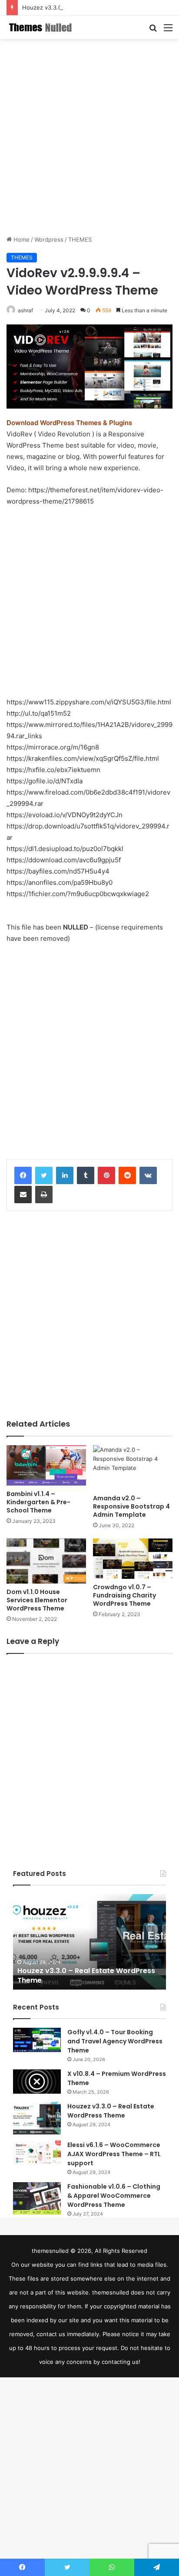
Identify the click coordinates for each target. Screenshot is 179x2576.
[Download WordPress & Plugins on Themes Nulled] (41, 27)
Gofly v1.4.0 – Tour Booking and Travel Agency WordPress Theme (115, 2041)
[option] (89, 1942)
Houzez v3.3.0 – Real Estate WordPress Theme (86, 7)
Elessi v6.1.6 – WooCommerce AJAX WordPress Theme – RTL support (114, 2154)
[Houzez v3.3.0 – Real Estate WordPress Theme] (37, 2118)
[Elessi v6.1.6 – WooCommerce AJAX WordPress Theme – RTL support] (37, 2153)
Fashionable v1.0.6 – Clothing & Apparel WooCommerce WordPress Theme (114, 2196)
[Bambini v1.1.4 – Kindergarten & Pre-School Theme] (46, 1465)
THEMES (80, 239)
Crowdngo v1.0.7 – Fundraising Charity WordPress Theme (124, 1595)
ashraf (25, 310)
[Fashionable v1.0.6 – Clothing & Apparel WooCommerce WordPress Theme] (37, 2198)
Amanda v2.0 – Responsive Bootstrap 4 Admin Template (131, 1506)
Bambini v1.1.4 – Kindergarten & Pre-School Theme (38, 1502)
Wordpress (49, 239)
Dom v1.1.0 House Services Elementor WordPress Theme (37, 1600)
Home (21, 239)
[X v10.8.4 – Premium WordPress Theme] (37, 2082)
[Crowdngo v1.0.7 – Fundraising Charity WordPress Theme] (133, 1559)
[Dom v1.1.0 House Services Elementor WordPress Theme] (46, 1561)
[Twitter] (44, 1175)
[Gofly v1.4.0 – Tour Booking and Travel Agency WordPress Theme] (37, 2040)
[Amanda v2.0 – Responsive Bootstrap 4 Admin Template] (133, 1468)
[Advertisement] (89, 137)
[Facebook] (23, 1175)
